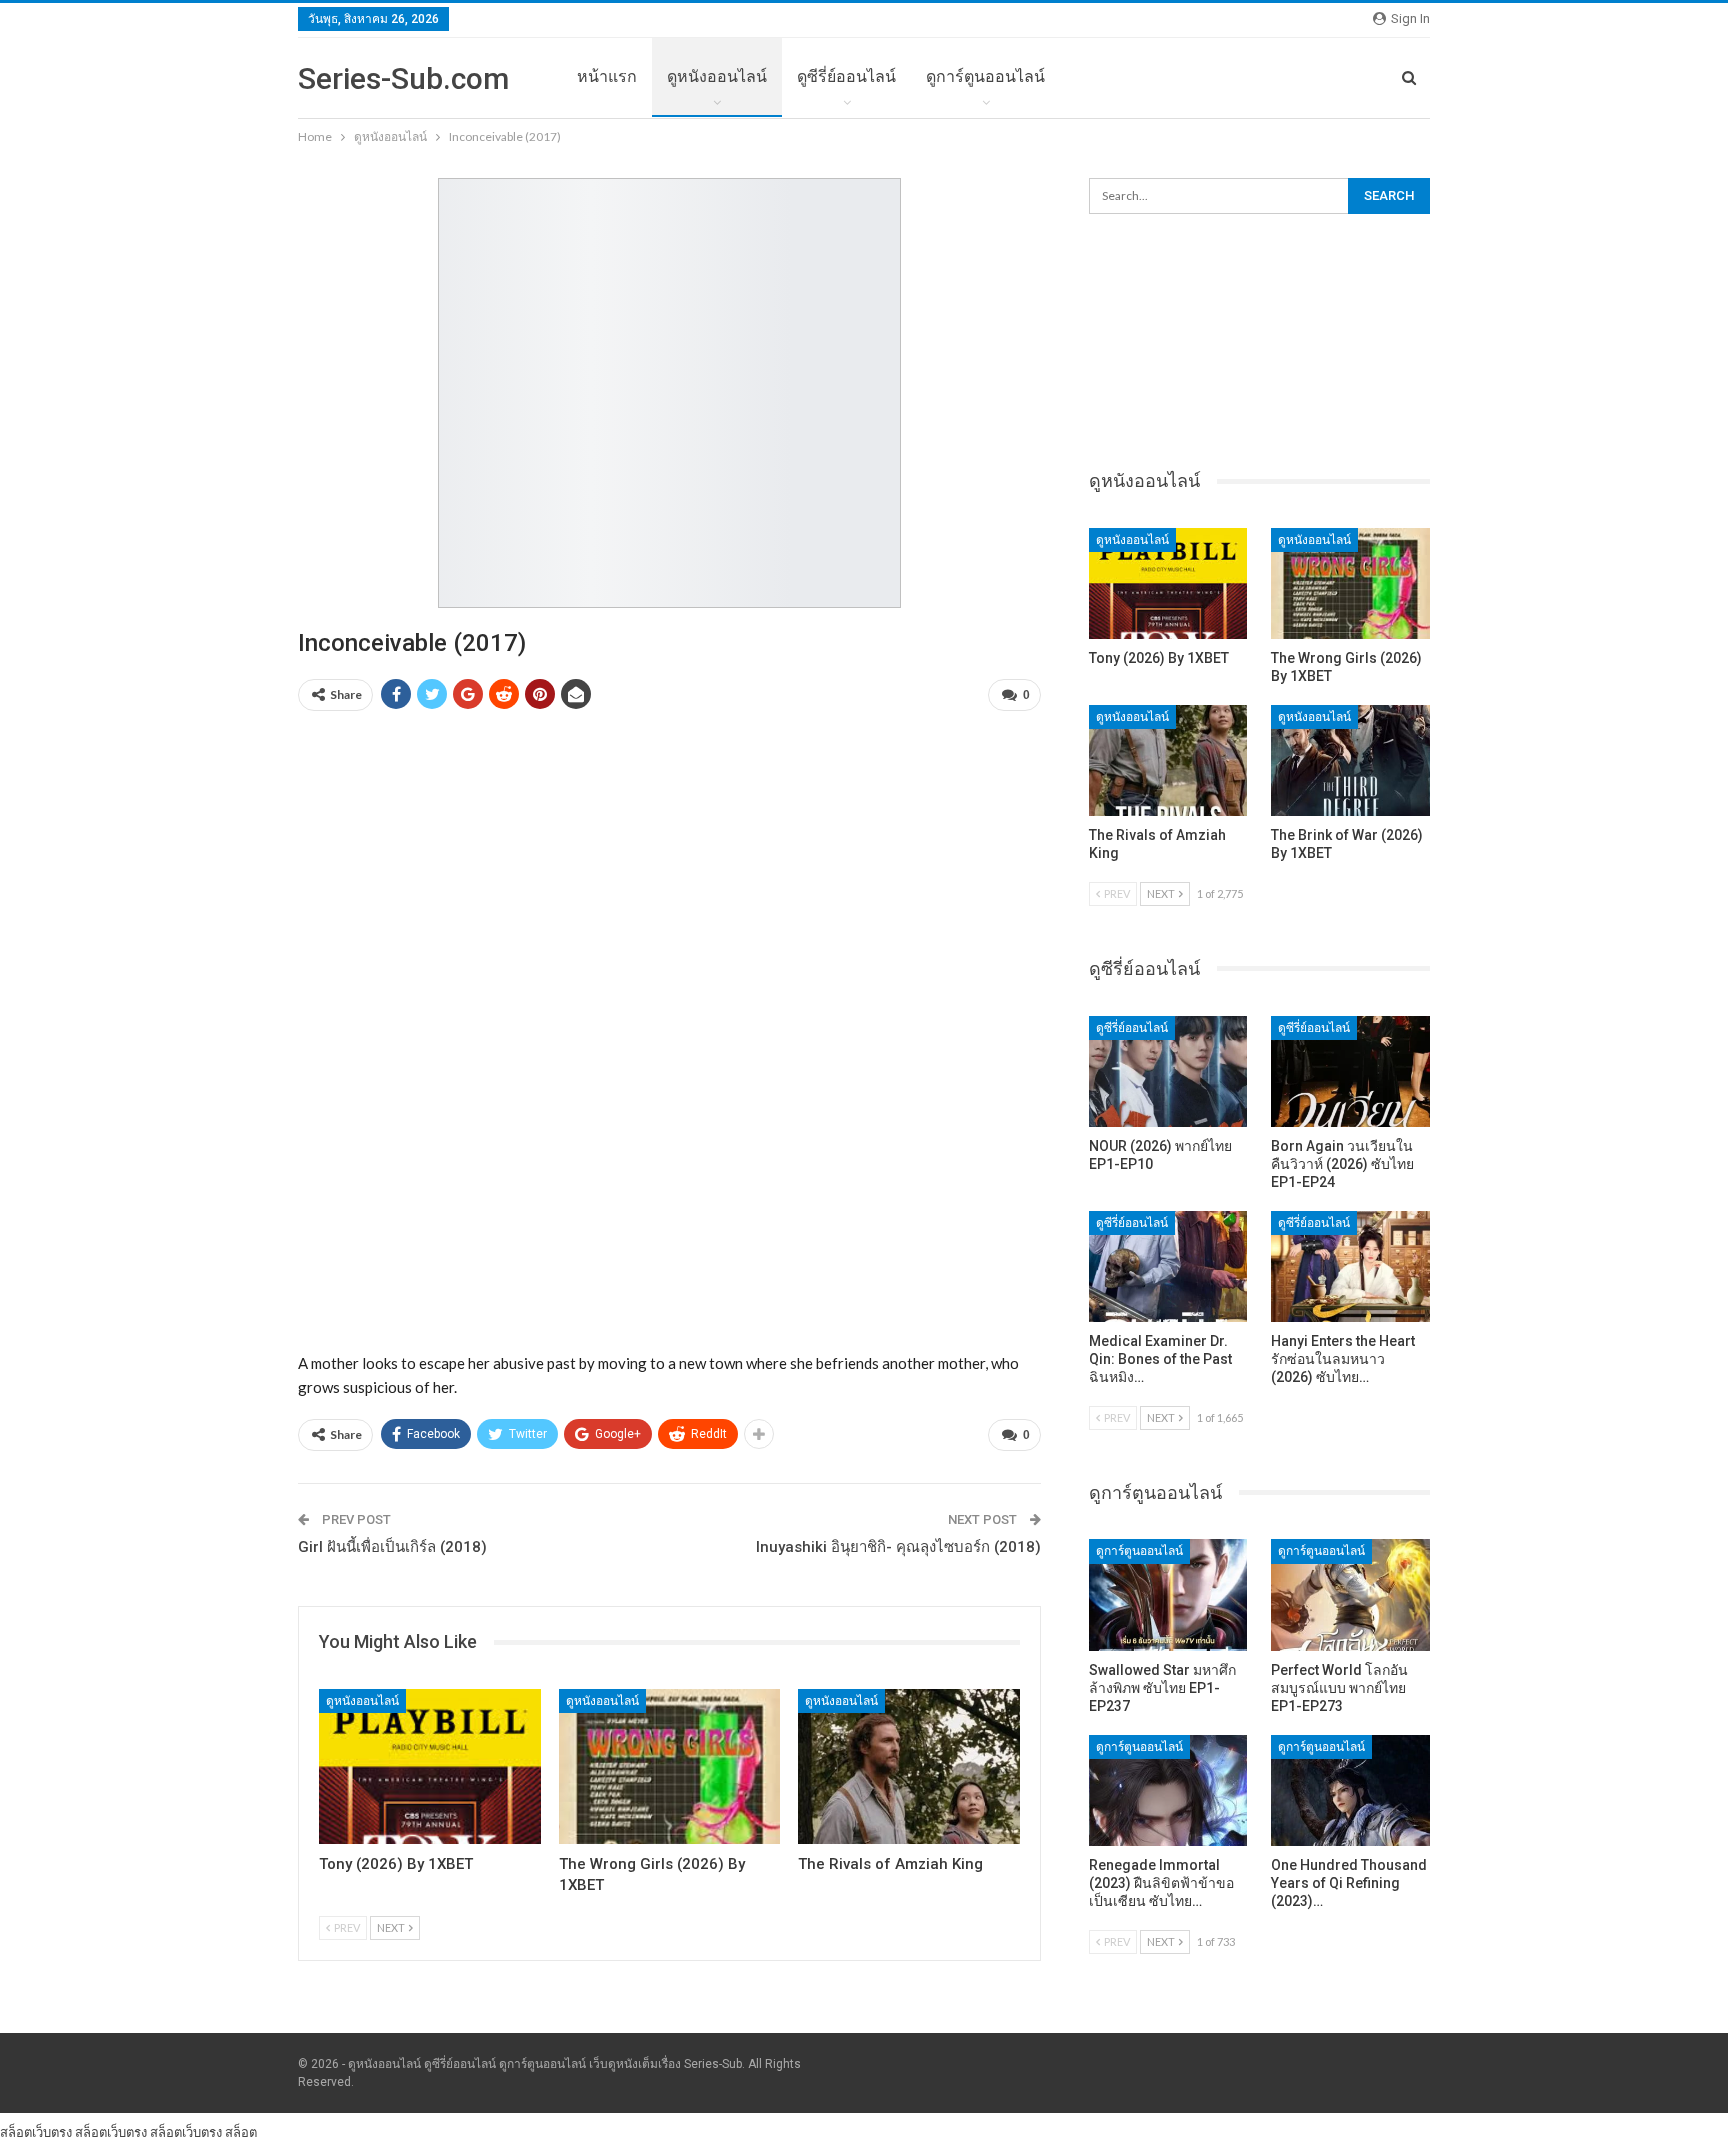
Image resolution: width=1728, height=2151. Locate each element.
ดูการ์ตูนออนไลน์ (985, 76)
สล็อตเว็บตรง (36, 2132)
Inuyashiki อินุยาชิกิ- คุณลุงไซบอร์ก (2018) (898, 1547)
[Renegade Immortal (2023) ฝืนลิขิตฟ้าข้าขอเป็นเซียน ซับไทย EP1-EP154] (1168, 1790)
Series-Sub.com (403, 78)
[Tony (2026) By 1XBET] (430, 1766)
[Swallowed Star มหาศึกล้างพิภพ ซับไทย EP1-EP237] (1168, 1594)
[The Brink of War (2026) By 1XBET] (1350, 760)
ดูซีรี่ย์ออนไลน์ (846, 76)
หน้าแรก (607, 76)
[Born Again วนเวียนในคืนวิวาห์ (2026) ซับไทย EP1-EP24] (1350, 1071)
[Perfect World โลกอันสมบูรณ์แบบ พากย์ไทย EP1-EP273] (1350, 1594)
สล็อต (241, 2132)
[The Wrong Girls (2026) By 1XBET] (670, 1766)
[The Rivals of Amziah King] (909, 1766)
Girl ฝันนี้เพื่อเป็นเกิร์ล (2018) (392, 1547)
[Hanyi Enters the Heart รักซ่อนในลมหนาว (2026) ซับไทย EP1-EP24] (1350, 1266)
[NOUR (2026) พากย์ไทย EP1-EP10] (1168, 1071)
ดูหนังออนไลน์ (717, 76)
